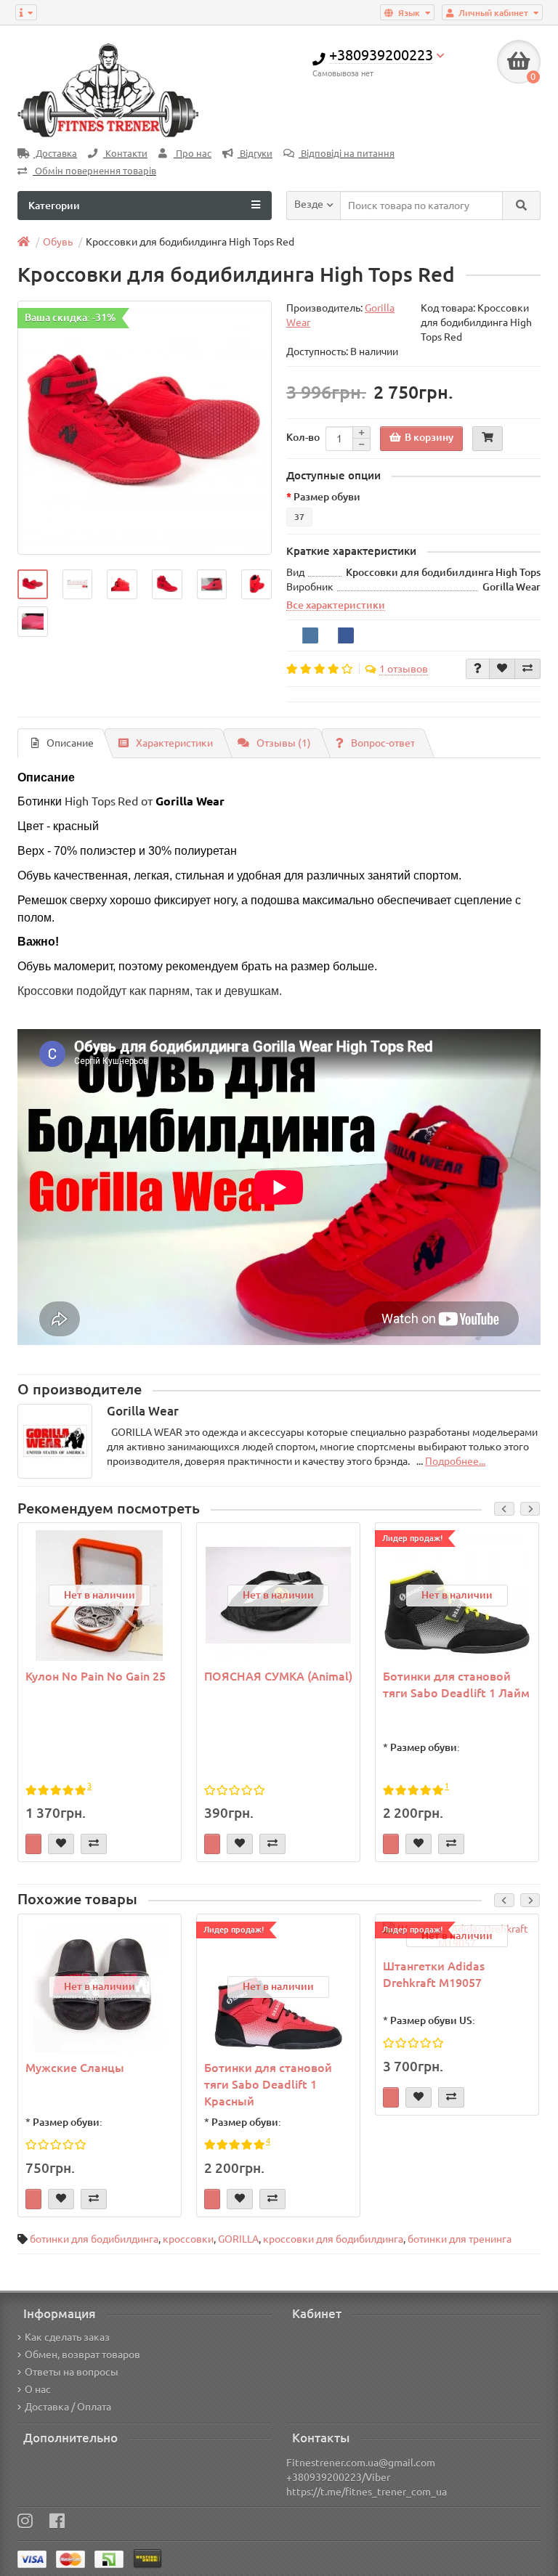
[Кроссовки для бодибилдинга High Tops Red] (145, 428)
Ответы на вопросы (72, 2372)
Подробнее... (455, 1461)
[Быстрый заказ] (488, 439)
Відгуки (255, 154)
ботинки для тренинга (460, 2239)
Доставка (55, 154)
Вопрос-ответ (383, 743)
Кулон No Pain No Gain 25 (96, 1676)
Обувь (58, 242)
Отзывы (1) (284, 743)
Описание (70, 743)
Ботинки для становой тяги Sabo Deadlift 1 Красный (268, 2084)
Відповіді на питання (347, 154)
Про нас (193, 154)
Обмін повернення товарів (94, 171)
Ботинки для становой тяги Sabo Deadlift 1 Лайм (456, 1685)
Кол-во (303, 437)
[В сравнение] (527, 669)
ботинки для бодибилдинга (94, 2239)
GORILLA (238, 2239)
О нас (38, 2389)
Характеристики (174, 743)
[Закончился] (33, 1844)
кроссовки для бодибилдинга (333, 2239)
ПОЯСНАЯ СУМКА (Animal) (278, 1676)
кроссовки (188, 2239)
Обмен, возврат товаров (82, 2354)
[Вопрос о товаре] (478, 669)
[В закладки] (502, 669)
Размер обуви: (425, 1747)
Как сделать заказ (67, 2337)
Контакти (125, 154)
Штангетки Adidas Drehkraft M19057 (434, 1974)
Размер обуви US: (433, 2020)
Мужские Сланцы (75, 2068)
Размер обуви (327, 497)
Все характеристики (336, 605)
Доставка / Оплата (68, 2407)
